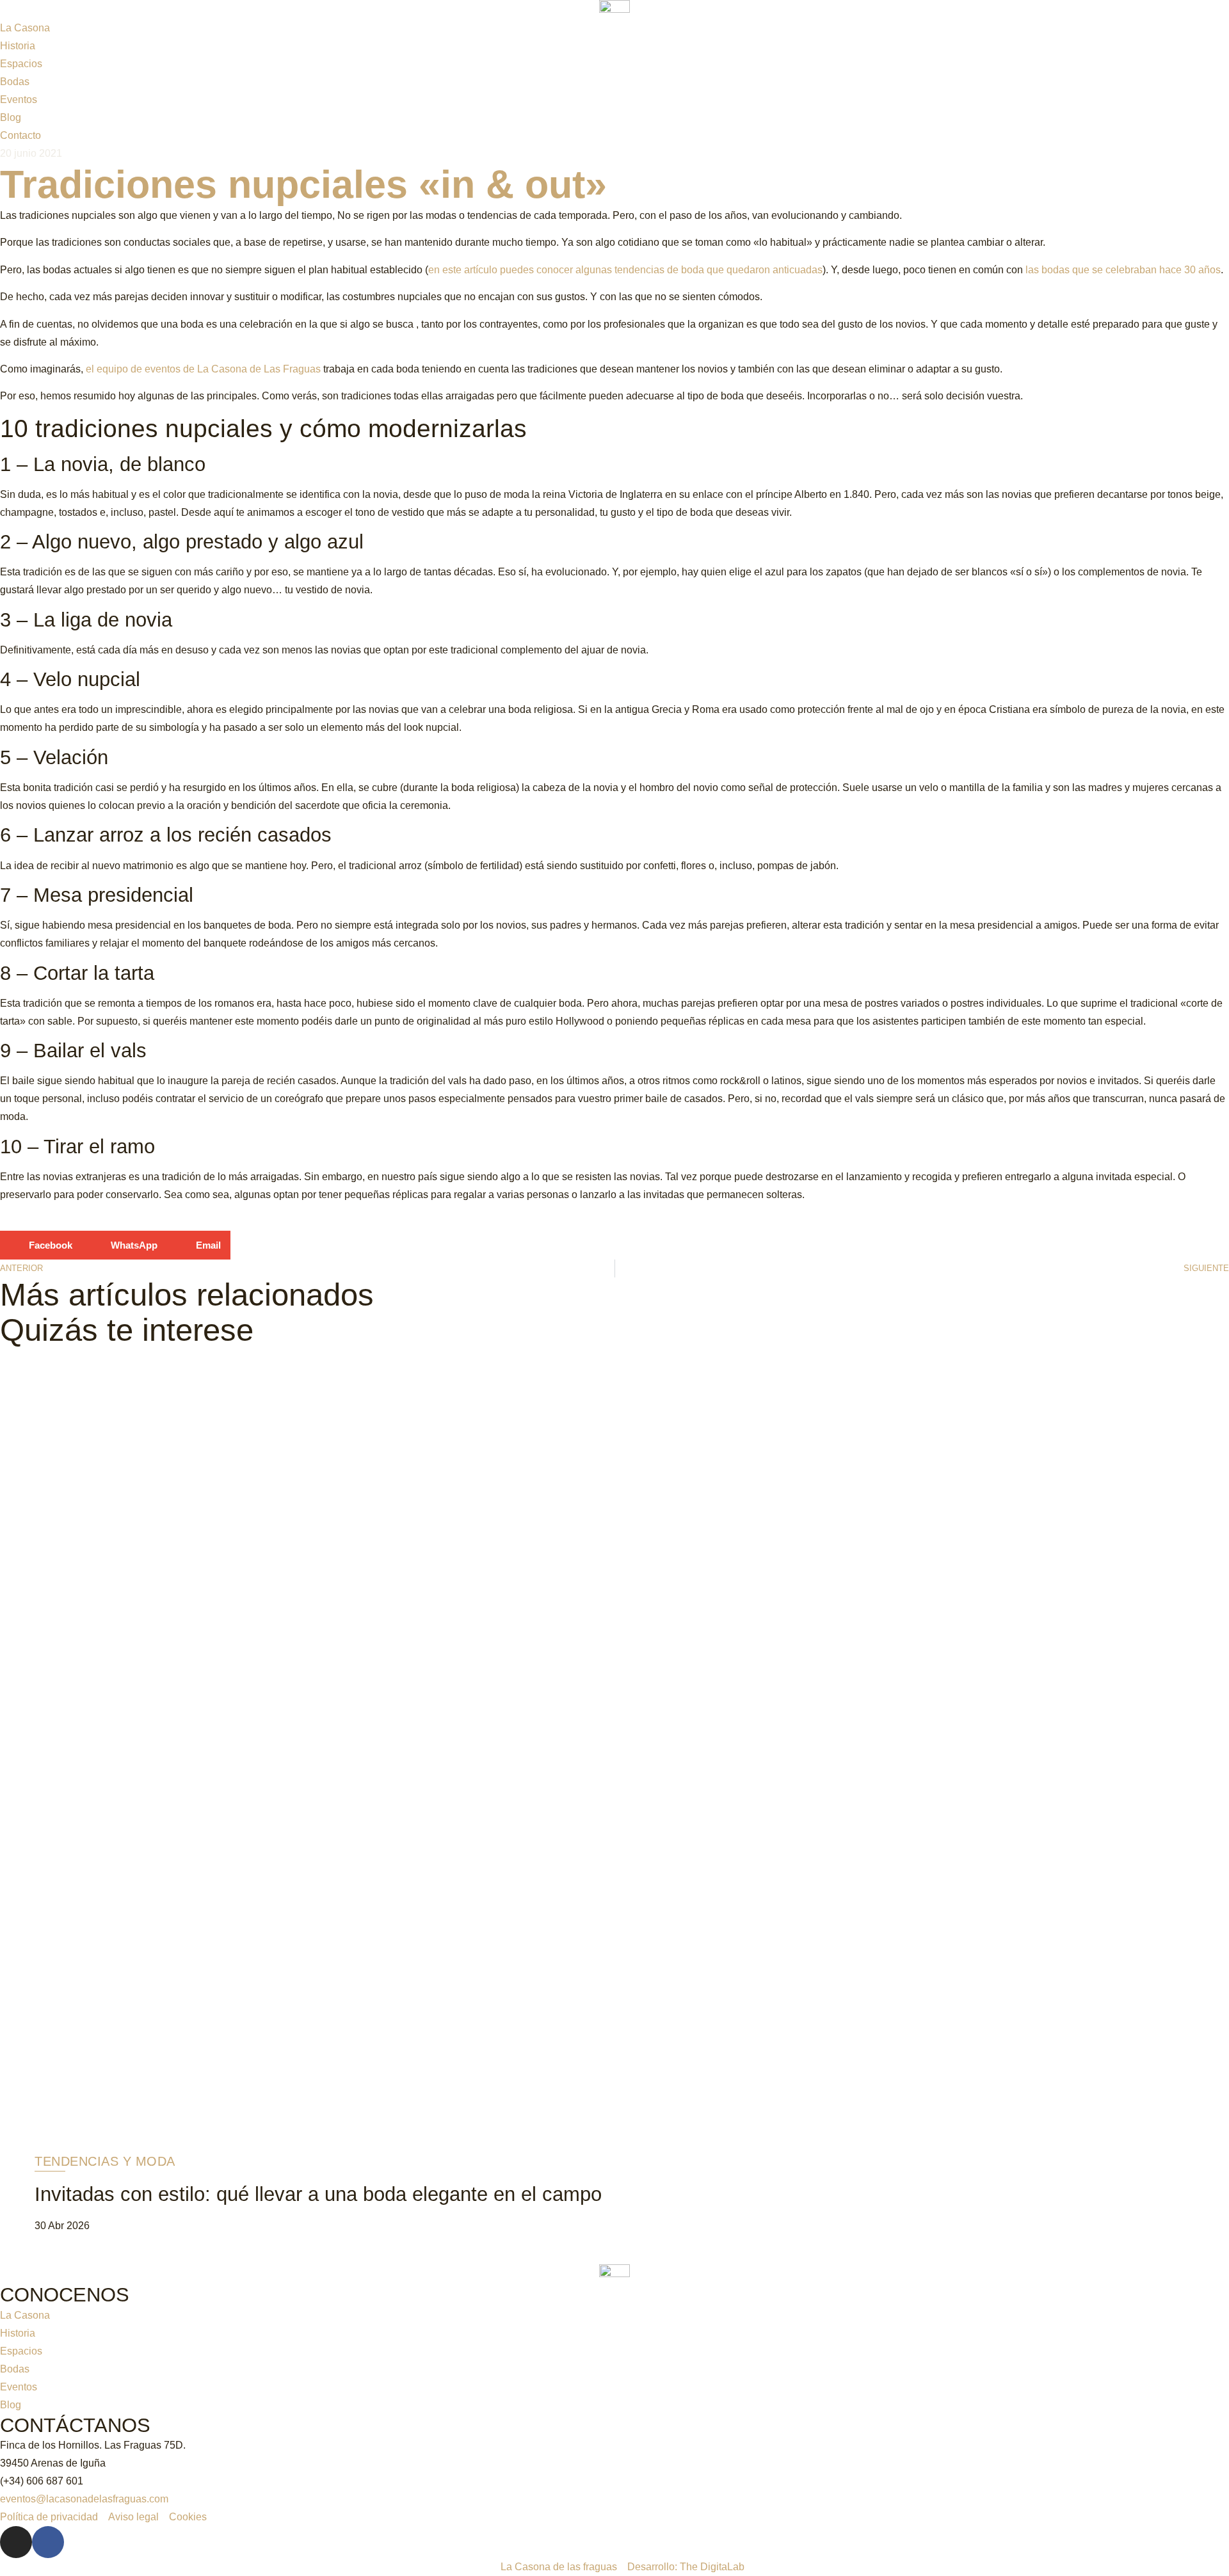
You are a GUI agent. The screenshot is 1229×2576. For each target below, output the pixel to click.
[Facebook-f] (48, 2542)
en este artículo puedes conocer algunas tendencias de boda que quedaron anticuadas (625, 270)
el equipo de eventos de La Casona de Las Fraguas (203, 369)
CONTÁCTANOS (75, 2425)
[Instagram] (16, 2542)
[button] (41, 1245)
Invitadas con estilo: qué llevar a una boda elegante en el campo (318, 2194)
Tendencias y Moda (105, 2161)
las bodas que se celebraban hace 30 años (1123, 270)
